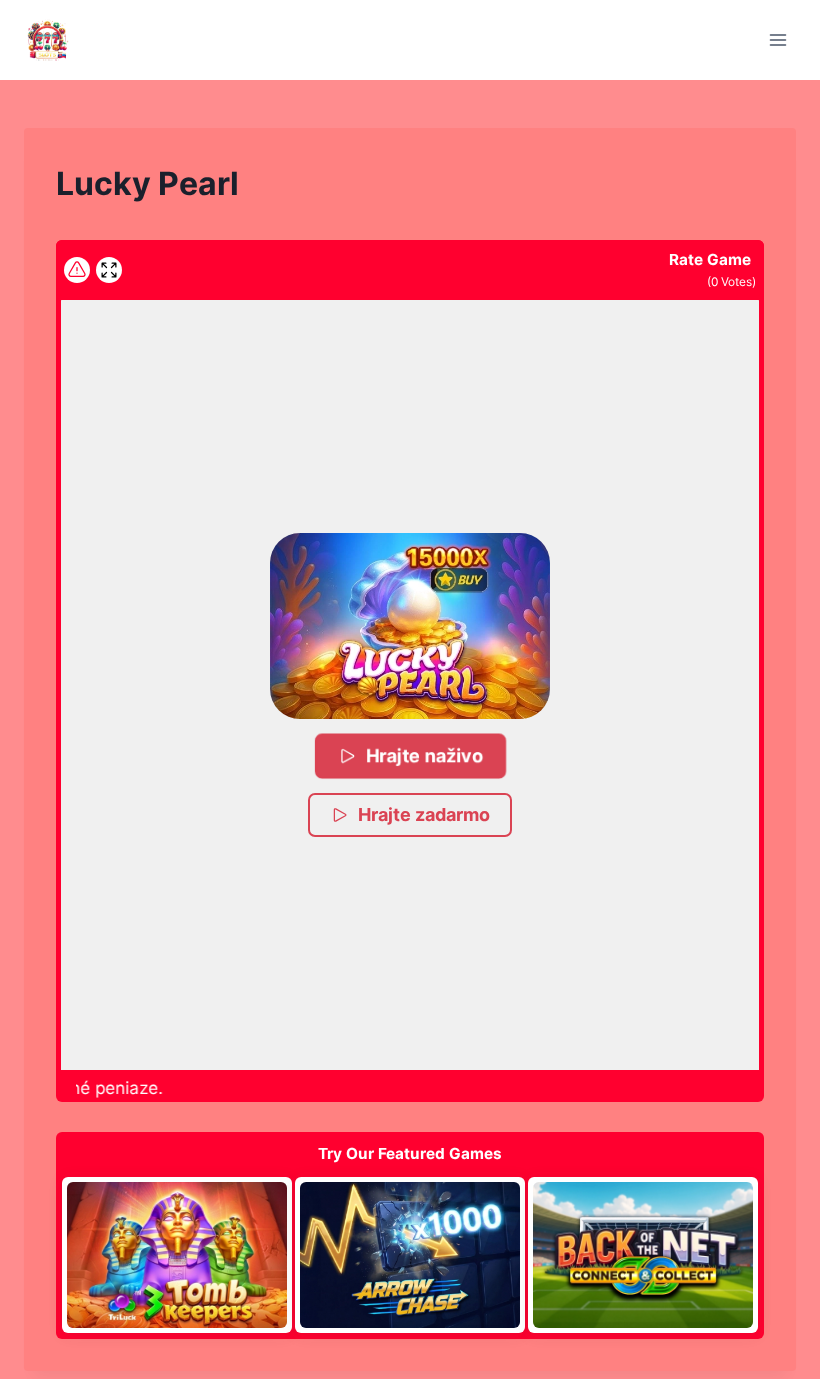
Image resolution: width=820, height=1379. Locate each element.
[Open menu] (777, 39)
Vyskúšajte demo (176, 1254)
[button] (409, 626)
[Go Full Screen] (109, 270)
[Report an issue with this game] (77, 270)
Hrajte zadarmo (424, 814)
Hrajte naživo (425, 755)
